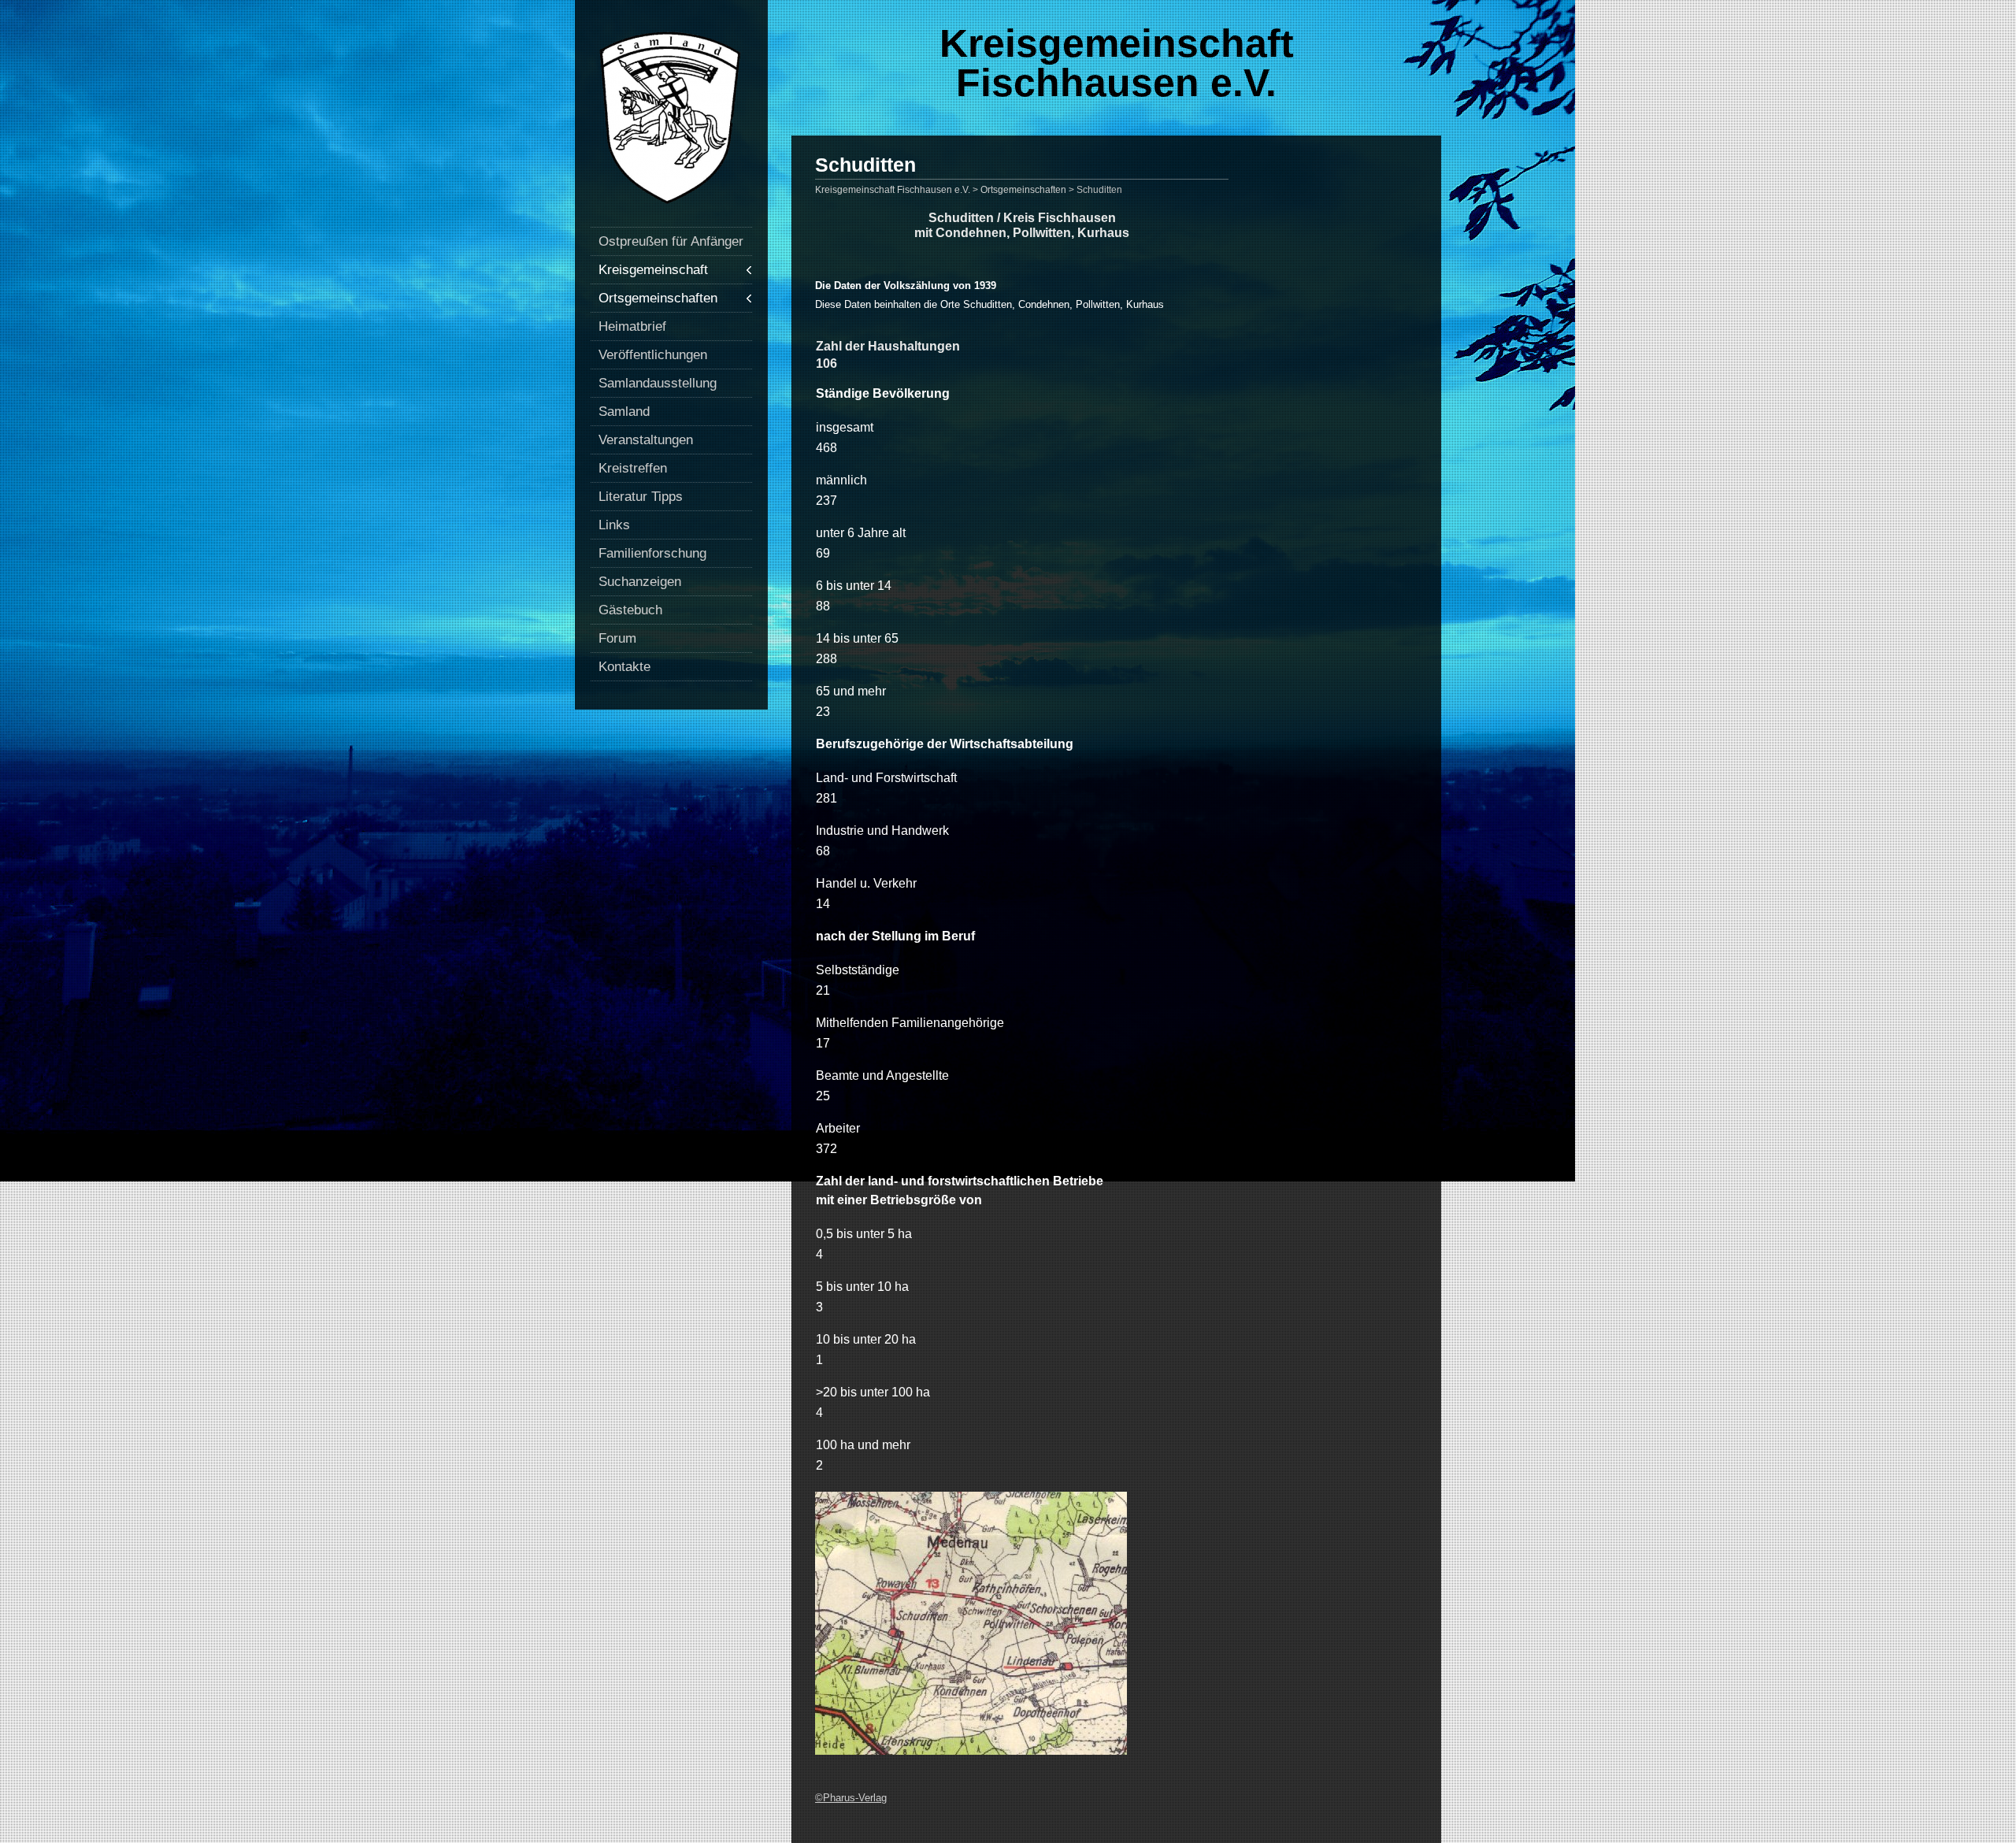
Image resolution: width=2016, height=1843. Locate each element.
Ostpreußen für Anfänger (671, 241)
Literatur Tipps (641, 497)
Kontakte (624, 667)
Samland (624, 412)
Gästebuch (630, 610)
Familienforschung (652, 553)
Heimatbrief (632, 326)
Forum (617, 638)
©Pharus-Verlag (851, 1798)
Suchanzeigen (640, 582)
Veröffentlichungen (653, 355)
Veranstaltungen (646, 440)
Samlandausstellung (658, 383)
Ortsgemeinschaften (658, 298)
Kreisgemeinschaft (653, 270)
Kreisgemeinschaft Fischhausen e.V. (1117, 63)
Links (614, 525)
